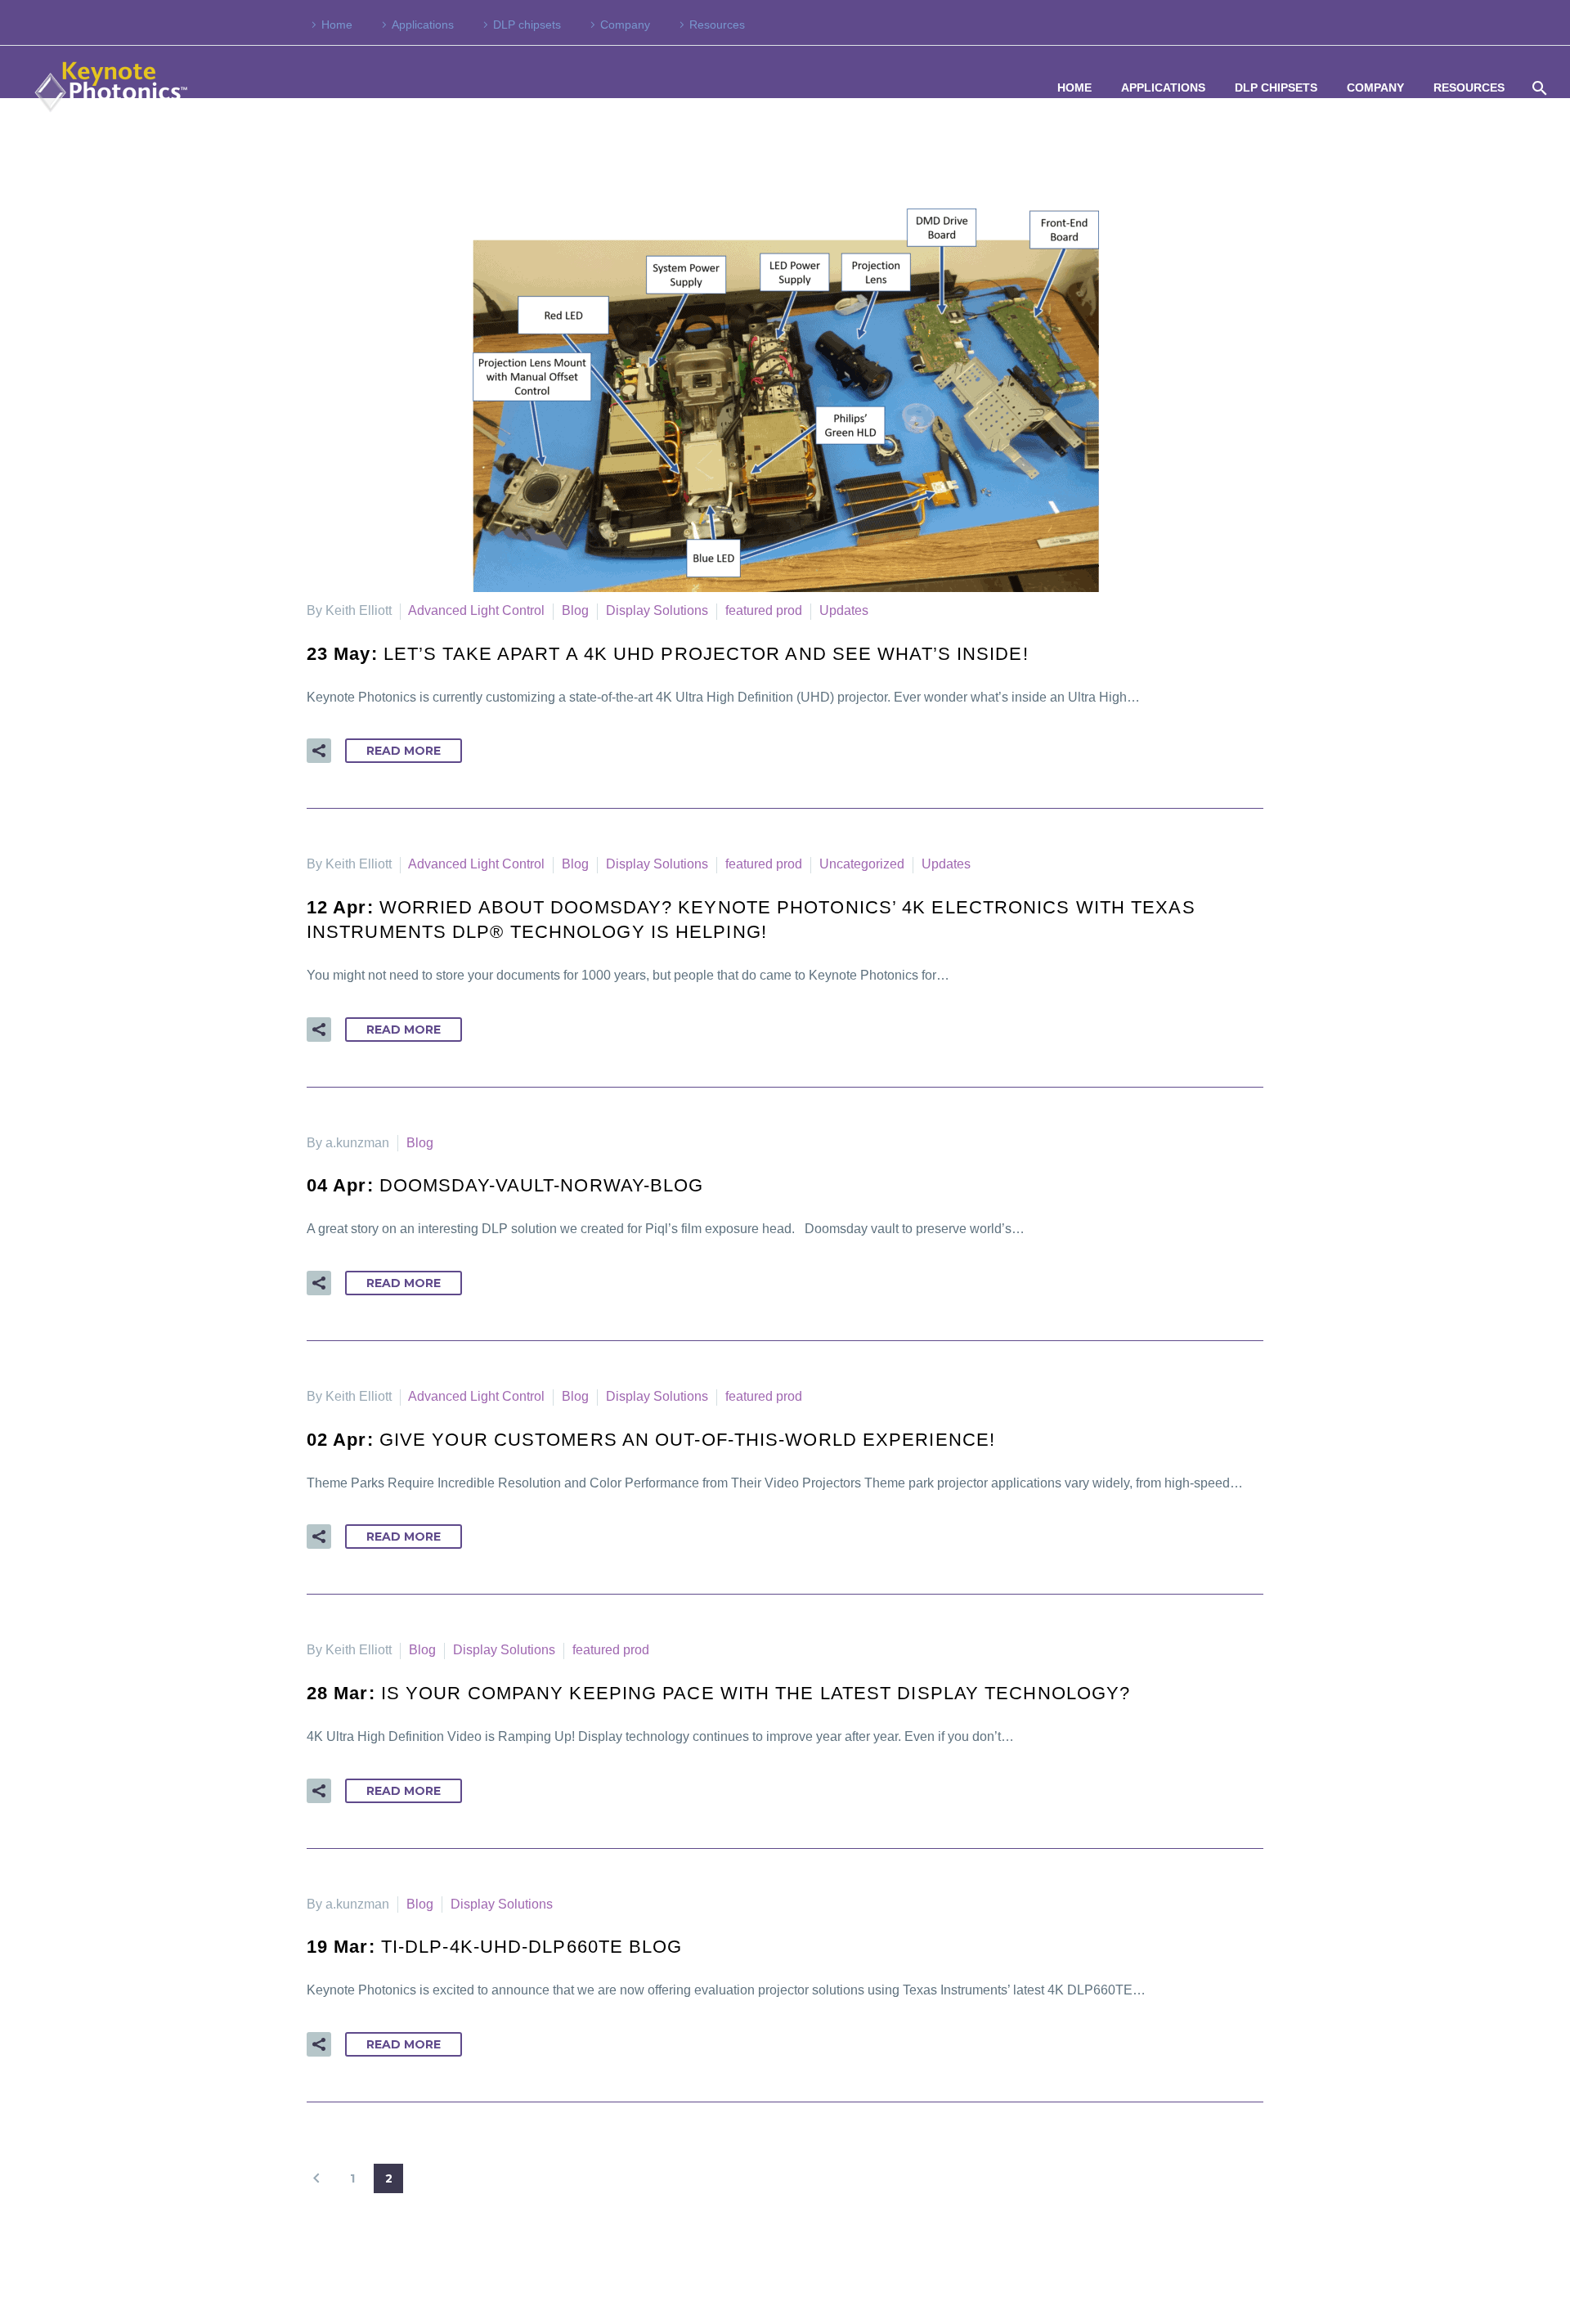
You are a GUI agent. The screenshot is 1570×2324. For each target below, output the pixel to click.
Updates (844, 610)
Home (337, 25)
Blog (575, 610)
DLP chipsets (527, 25)
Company (625, 25)
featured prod (764, 610)
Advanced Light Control (476, 610)
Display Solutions (657, 610)
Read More (404, 751)
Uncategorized (862, 864)
